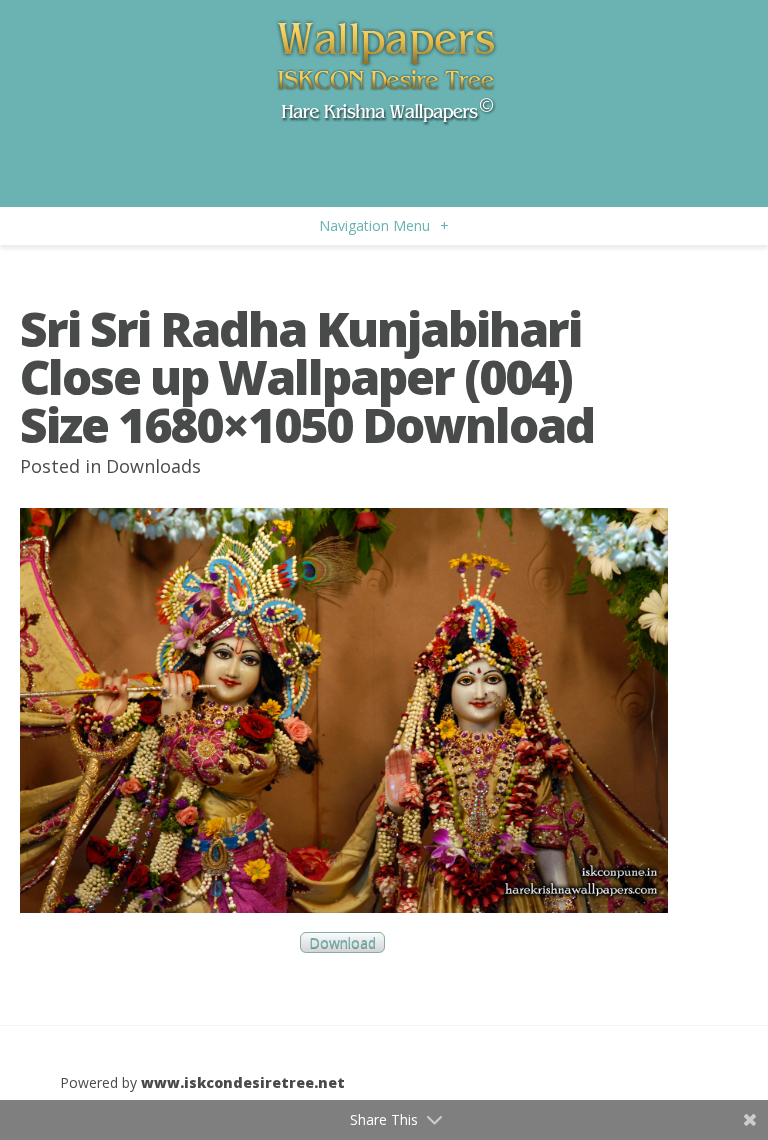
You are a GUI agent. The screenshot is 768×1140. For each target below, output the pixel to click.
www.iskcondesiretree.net (243, 1082)
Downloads (153, 466)
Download (342, 942)
